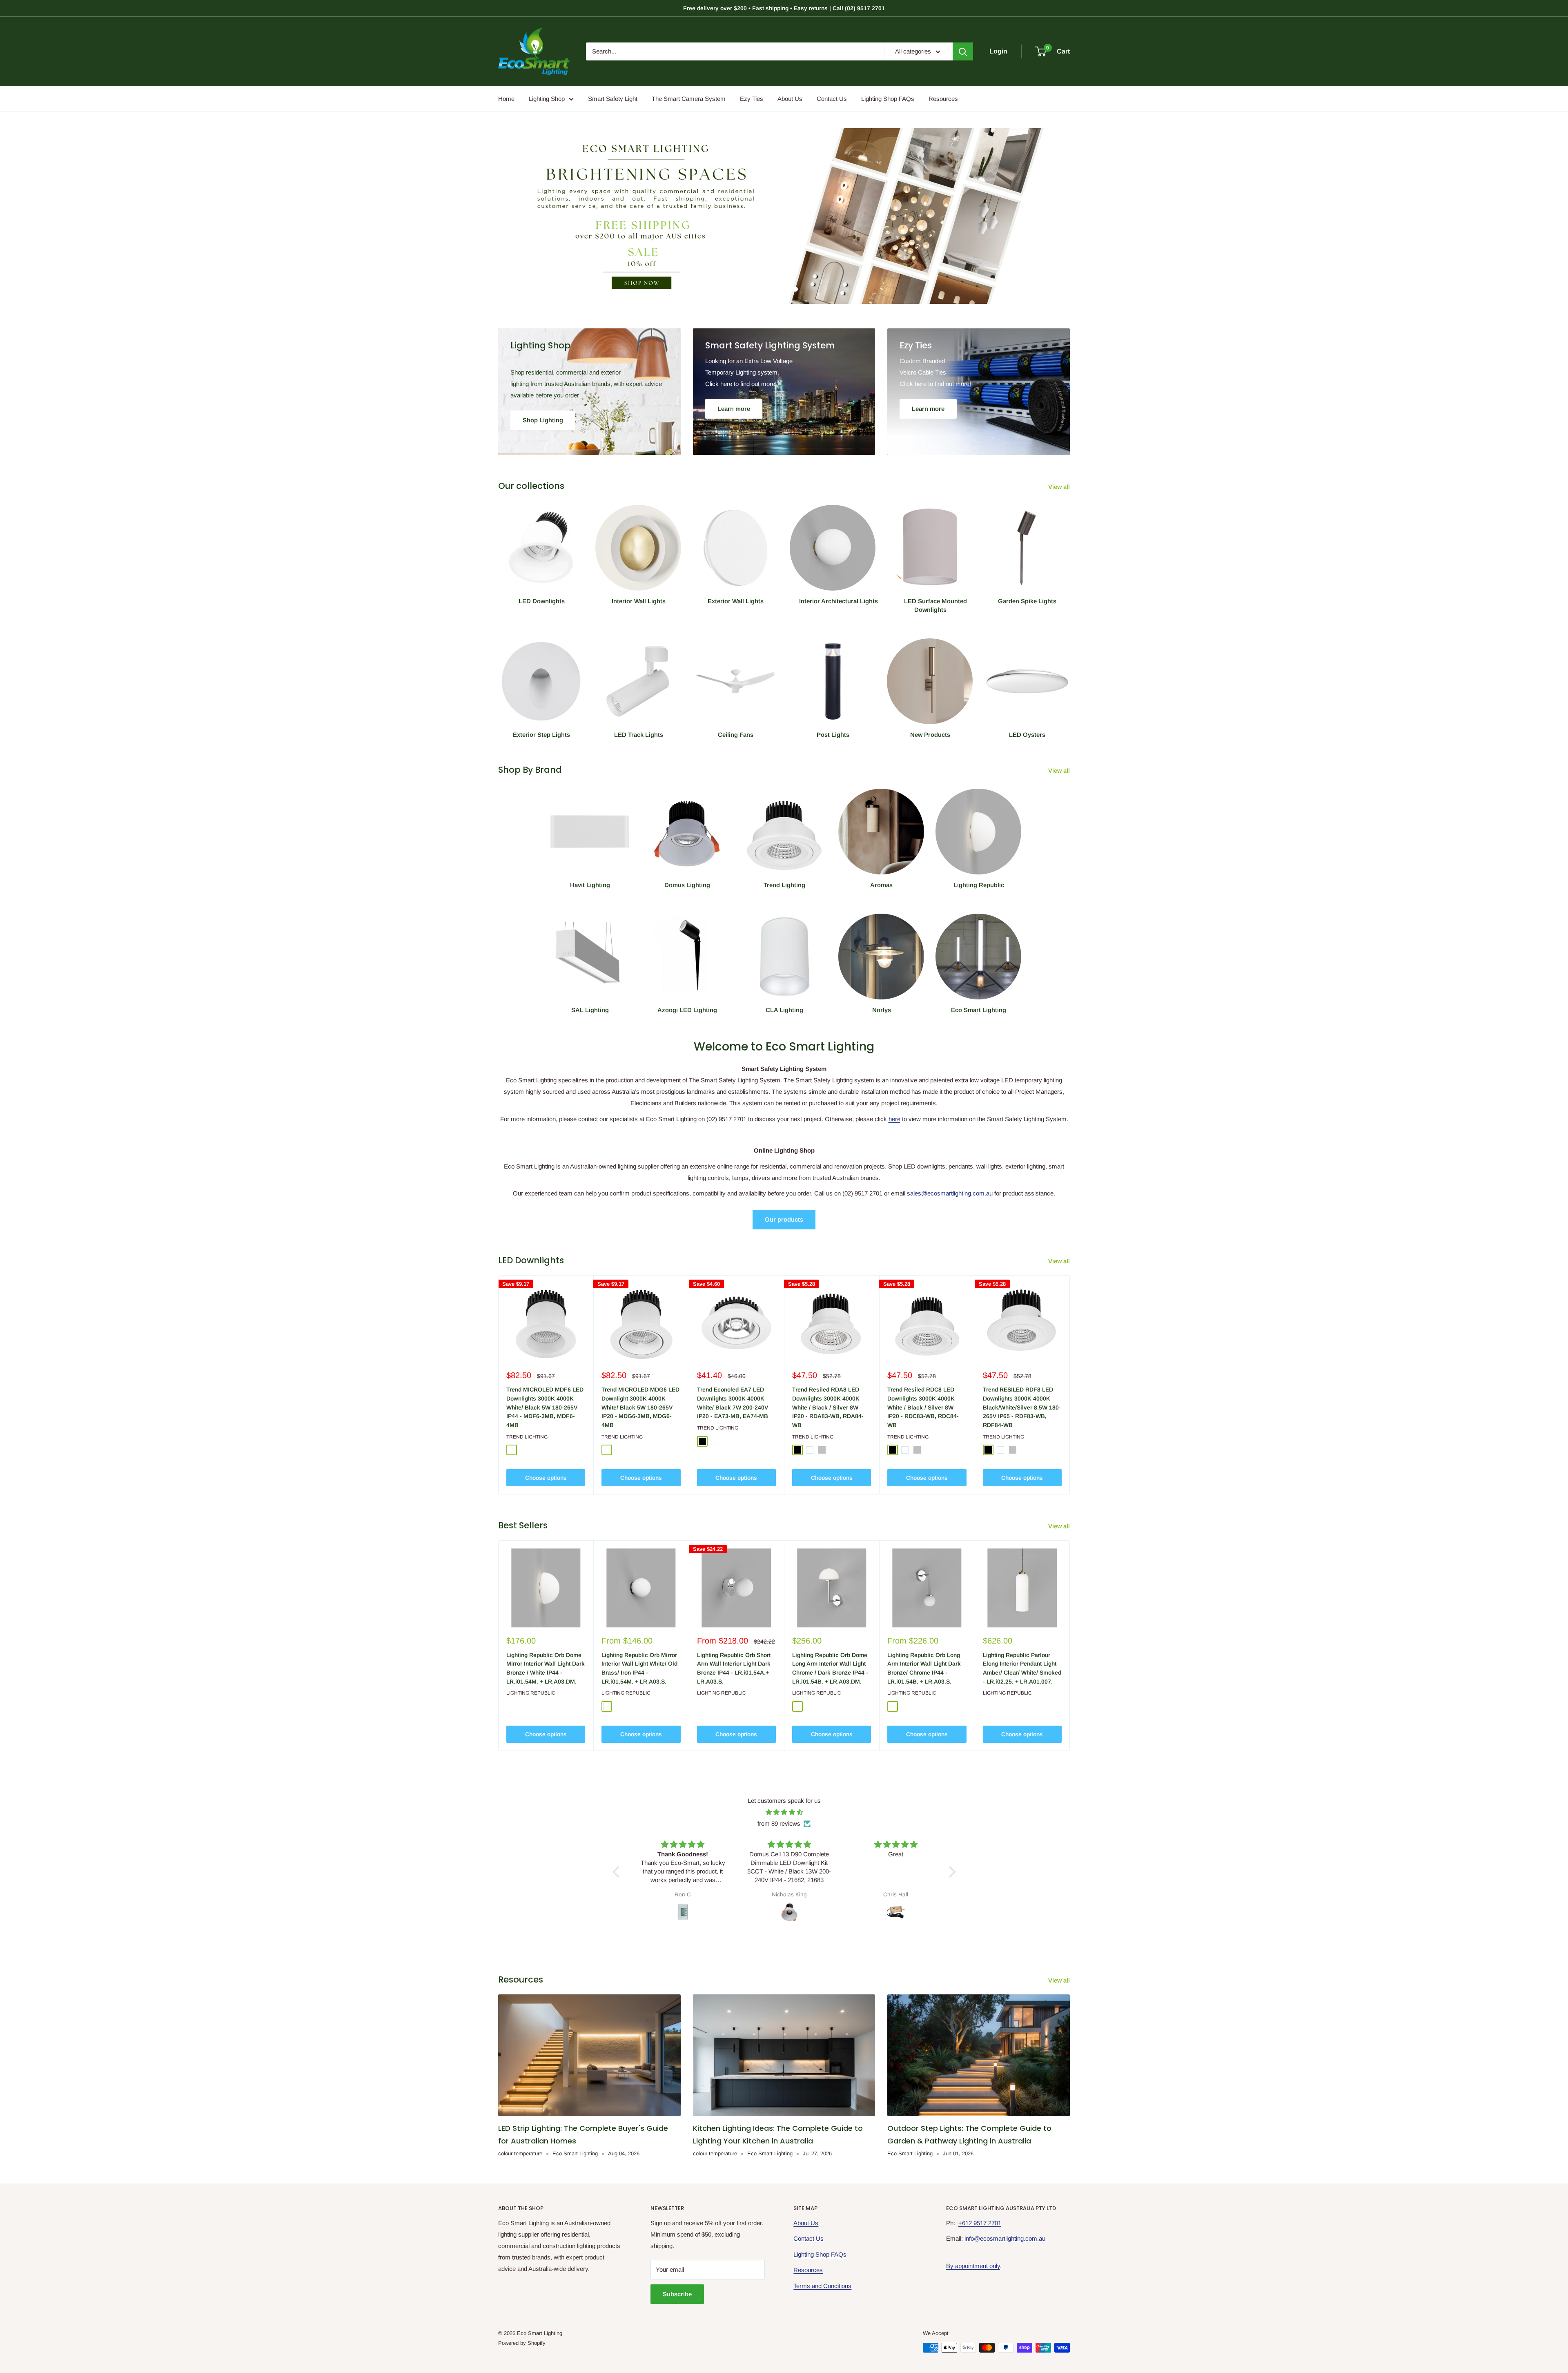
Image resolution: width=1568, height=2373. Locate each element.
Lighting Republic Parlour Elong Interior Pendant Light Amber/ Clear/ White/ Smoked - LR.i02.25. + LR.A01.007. (1022, 1668)
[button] (618, 1872)
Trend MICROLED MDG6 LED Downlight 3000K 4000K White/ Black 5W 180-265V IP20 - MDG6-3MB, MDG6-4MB (640, 1407)
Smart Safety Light (613, 99)
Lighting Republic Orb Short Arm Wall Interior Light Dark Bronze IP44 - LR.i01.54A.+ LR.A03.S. (734, 1668)
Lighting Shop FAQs (888, 99)
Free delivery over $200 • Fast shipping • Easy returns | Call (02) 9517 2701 (784, 8)
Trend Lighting (527, 1437)
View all (1060, 487)
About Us (790, 99)
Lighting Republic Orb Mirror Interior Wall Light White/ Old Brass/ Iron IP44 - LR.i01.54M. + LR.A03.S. (639, 1668)
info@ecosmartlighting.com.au (1005, 2238)
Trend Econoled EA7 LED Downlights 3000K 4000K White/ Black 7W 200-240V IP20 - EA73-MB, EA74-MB (733, 1403)
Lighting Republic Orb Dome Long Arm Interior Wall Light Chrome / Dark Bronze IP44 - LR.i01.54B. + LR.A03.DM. (830, 1668)
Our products (784, 1219)
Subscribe (677, 2294)
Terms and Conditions (822, 2286)
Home (506, 99)
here (894, 1119)
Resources (943, 99)
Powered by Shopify (522, 2343)
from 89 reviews (779, 1823)
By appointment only (973, 2266)
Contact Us (832, 99)
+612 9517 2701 (980, 2223)
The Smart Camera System (689, 99)
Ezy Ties (752, 99)
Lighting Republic (531, 1693)
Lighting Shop (547, 99)
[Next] (1070, 1385)
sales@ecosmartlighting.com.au (950, 1193)
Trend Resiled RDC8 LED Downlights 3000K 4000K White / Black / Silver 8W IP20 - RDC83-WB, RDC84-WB (923, 1407)
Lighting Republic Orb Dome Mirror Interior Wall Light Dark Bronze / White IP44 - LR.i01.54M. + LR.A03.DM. (546, 1668)
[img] (784, 1812)
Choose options (546, 1478)
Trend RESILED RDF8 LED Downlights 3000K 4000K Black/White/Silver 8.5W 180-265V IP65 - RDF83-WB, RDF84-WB (1022, 1407)
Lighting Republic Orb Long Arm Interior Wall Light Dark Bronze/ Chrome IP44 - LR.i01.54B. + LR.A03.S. (924, 1668)
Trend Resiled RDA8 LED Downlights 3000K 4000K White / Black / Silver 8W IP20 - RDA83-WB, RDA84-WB (828, 1407)
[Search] (963, 51)
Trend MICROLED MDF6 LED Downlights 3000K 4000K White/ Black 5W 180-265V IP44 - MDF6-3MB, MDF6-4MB (545, 1407)
